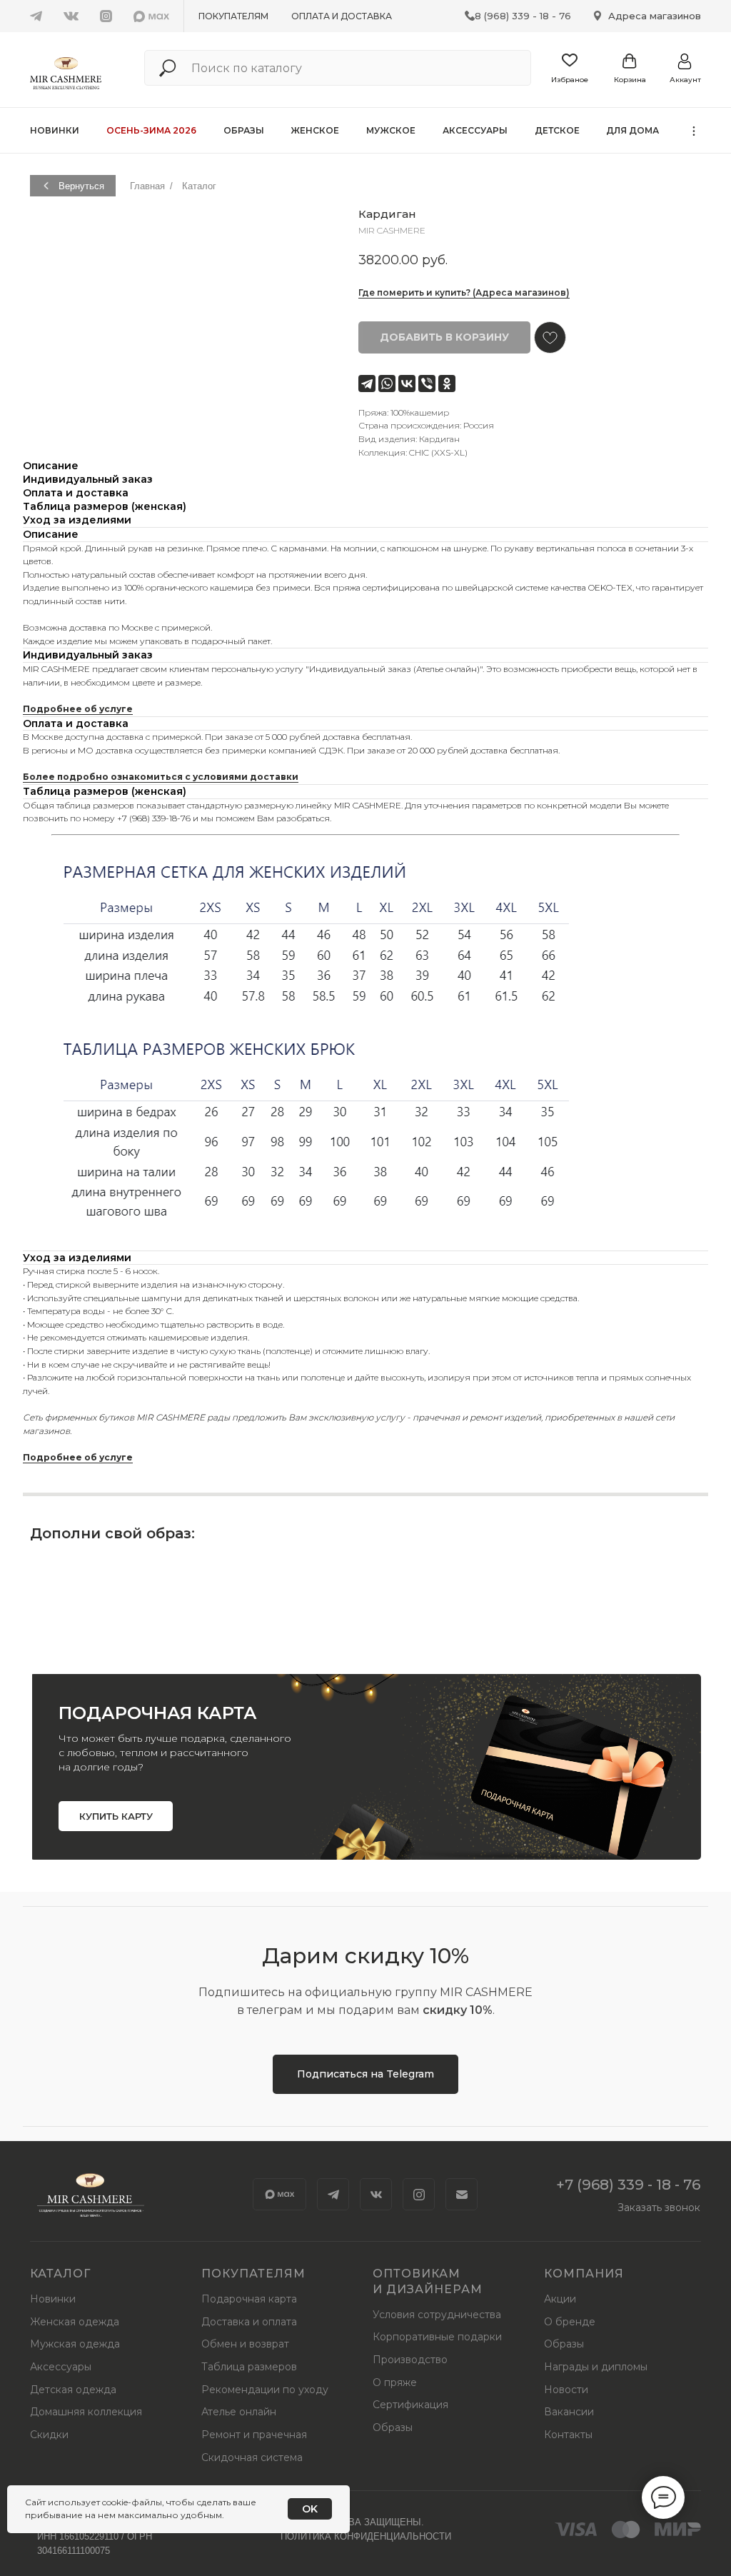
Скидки (49, 2435)
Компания (584, 2274)
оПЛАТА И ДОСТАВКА (342, 16)
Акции (560, 2299)
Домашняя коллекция (86, 2412)
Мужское (391, 130)
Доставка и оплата (249, 2322)
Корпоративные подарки (437, 2337)
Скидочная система (252, 2457)
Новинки (55, 130)
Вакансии (569, 2412)
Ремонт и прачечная (254, 2435)
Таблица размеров (249, 2367)
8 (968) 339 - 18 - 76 (523, 16)
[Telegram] (367, 384)
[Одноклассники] (447, 384)
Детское (557, 130)
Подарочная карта (249, 2299)
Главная (147, 186)
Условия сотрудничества (437, 2315)
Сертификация (410, 2405)
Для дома (632, 130)
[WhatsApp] (387, 384)
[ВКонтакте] (407, 384)
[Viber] (427, 384)
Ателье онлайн (239, 2412)
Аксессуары (475, 130)
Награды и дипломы (596, 2367)
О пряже (395, 2382)
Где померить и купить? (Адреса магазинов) (464, 292)
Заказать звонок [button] (659, 2207)
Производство (410, 2360)
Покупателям (233, 16)
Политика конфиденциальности (366, 2536)
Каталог (199, 186)
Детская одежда (73, 2390)
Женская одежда (75, 2322)
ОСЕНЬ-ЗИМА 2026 (151, 130)
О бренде (570, 2322)
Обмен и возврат (245, 2344)
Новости (566, 2390)
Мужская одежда (75, 2344)
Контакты (568, 2435)
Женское (315, 130)
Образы (244, 130)
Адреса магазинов (655, 16)
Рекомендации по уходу (265, 2390)
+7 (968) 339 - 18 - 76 (628, 2185)
